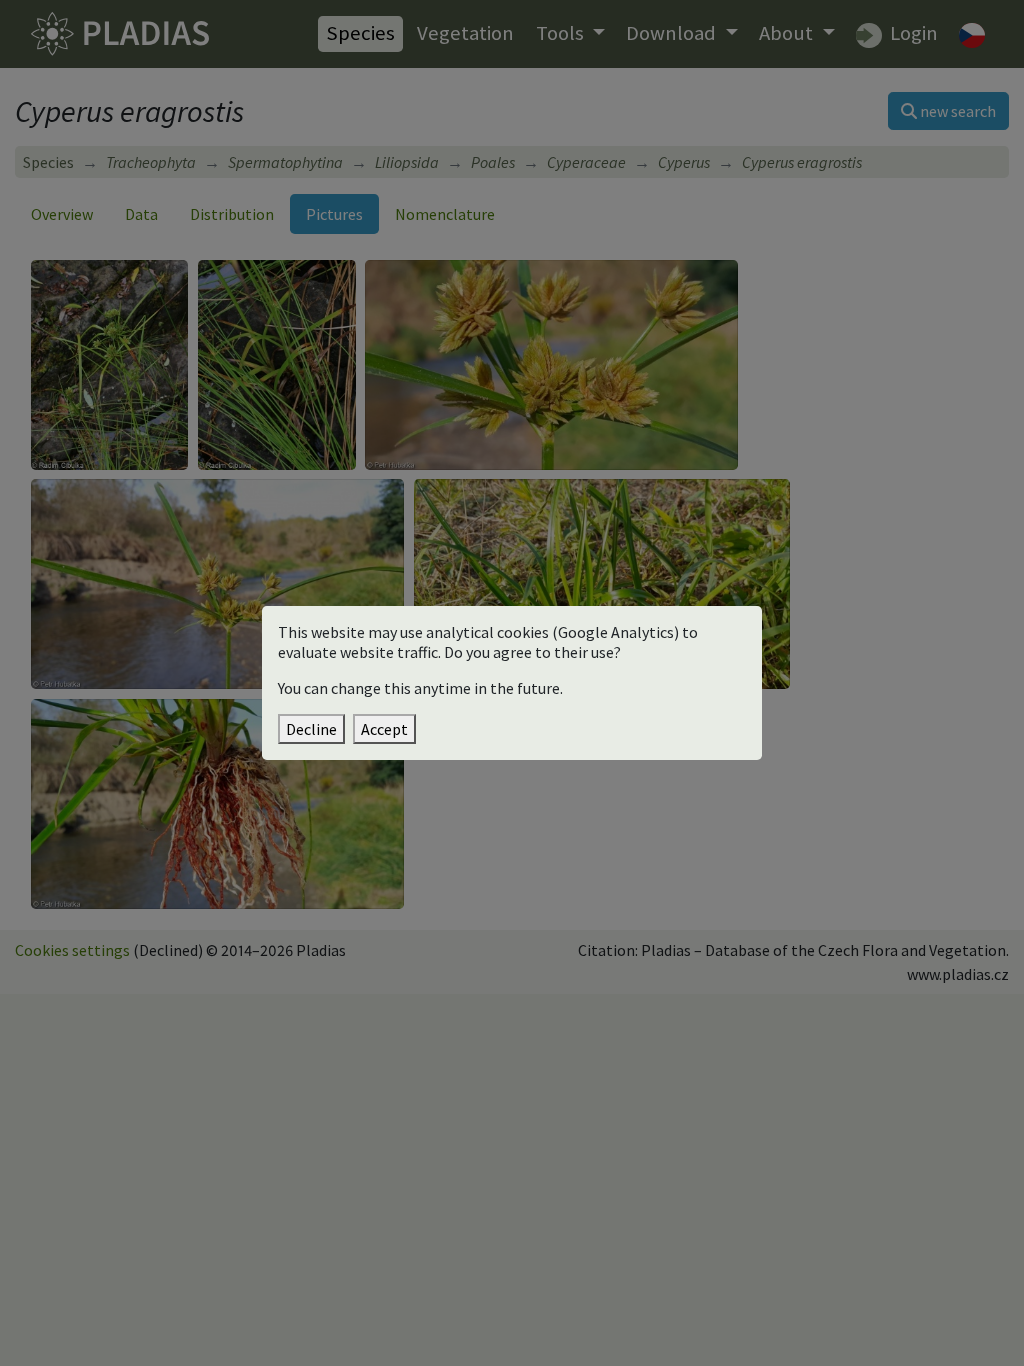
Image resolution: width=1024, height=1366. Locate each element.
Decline (311, 729)
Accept (384, 729)
